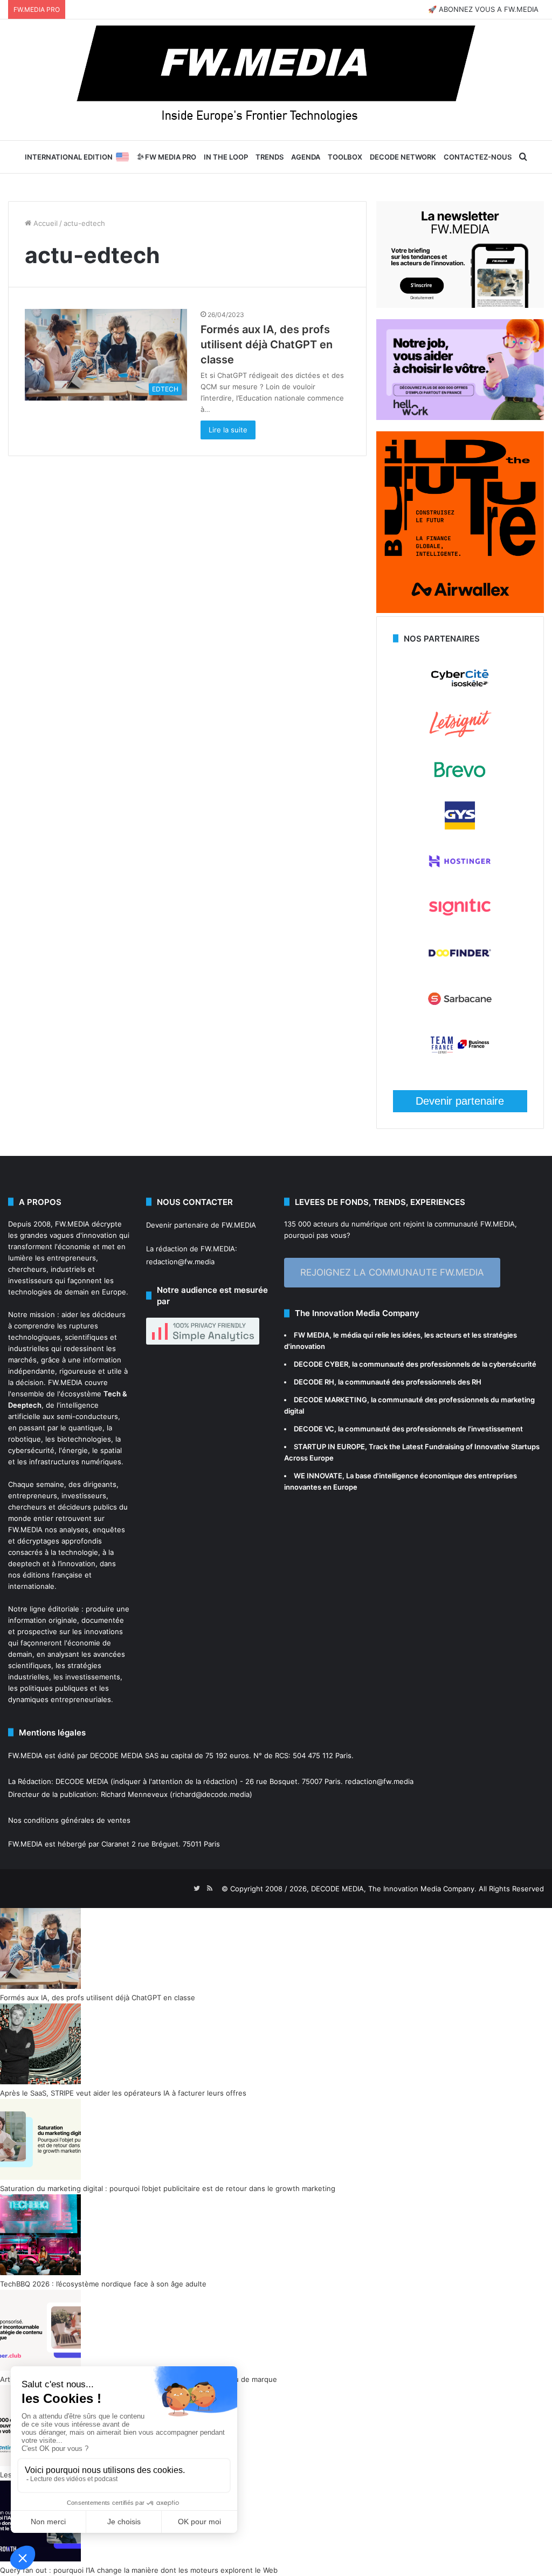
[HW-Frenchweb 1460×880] (460, 417)
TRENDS (270, 157)
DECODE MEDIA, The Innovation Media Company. (394, 1889)
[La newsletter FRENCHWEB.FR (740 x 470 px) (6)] (460, 305)
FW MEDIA (312, 1335)
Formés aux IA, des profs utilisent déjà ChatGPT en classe (267, 345)
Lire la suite (228, 430)
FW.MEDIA (72, 1224)
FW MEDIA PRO (170, 157)
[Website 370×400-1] (460, 610)
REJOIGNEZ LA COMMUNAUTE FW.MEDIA (392, 1272)
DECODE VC (314, 1429)
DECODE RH (314, 1382)
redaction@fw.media (180, 1262)
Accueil (44, 223)
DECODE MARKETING (330, 1400)
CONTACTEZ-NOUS (478, 157)
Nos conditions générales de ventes (69, 1820)
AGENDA (306, 157)
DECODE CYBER (321, 1364)
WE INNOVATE (318, 1476)
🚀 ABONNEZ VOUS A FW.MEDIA (483, 9)
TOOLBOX (345, 157)
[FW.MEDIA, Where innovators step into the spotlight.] (276, 80)
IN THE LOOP (226, 157)
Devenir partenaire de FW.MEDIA (201, 1225)
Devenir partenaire (460, 1101)
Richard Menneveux (134, 1794)
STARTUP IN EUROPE (329, 1447)
